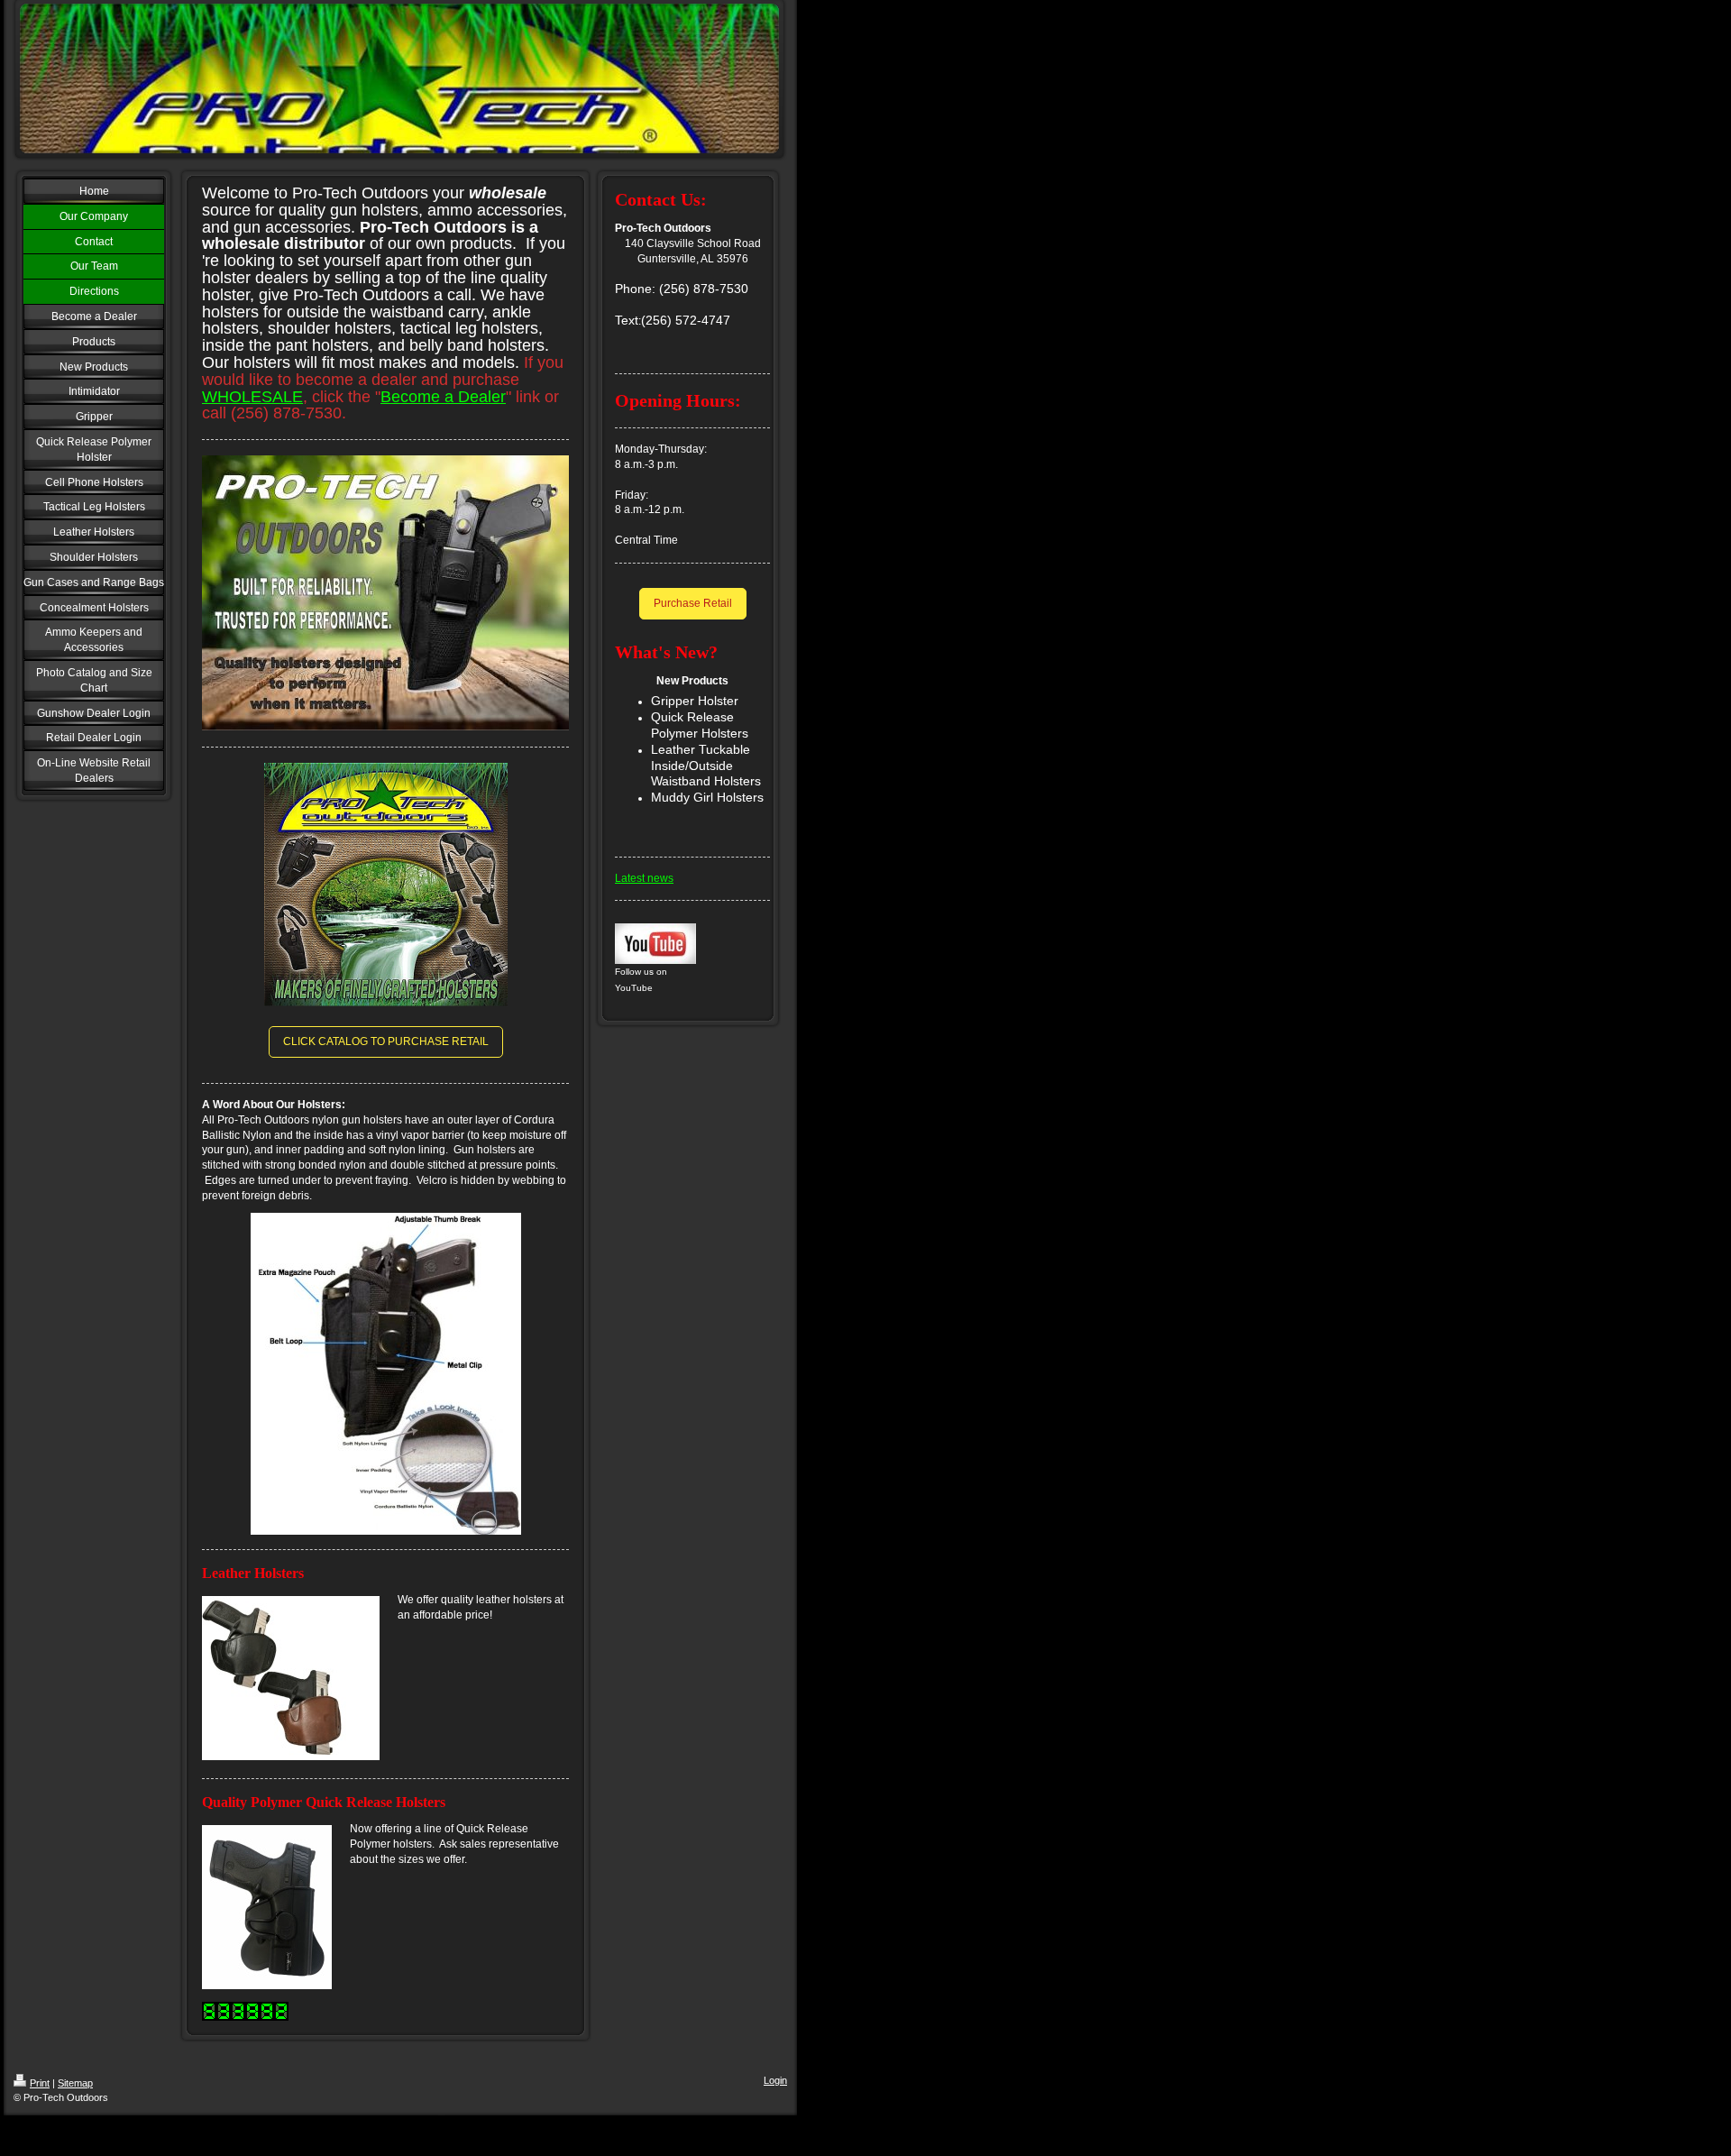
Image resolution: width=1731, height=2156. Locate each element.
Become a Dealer (443, 397)
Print (40, 2083)
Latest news (644, 878)
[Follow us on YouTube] (655, 944)
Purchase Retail (693, 603)
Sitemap (75, 2083)
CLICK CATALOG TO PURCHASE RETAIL (386, 1041)
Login (775, 2080)
